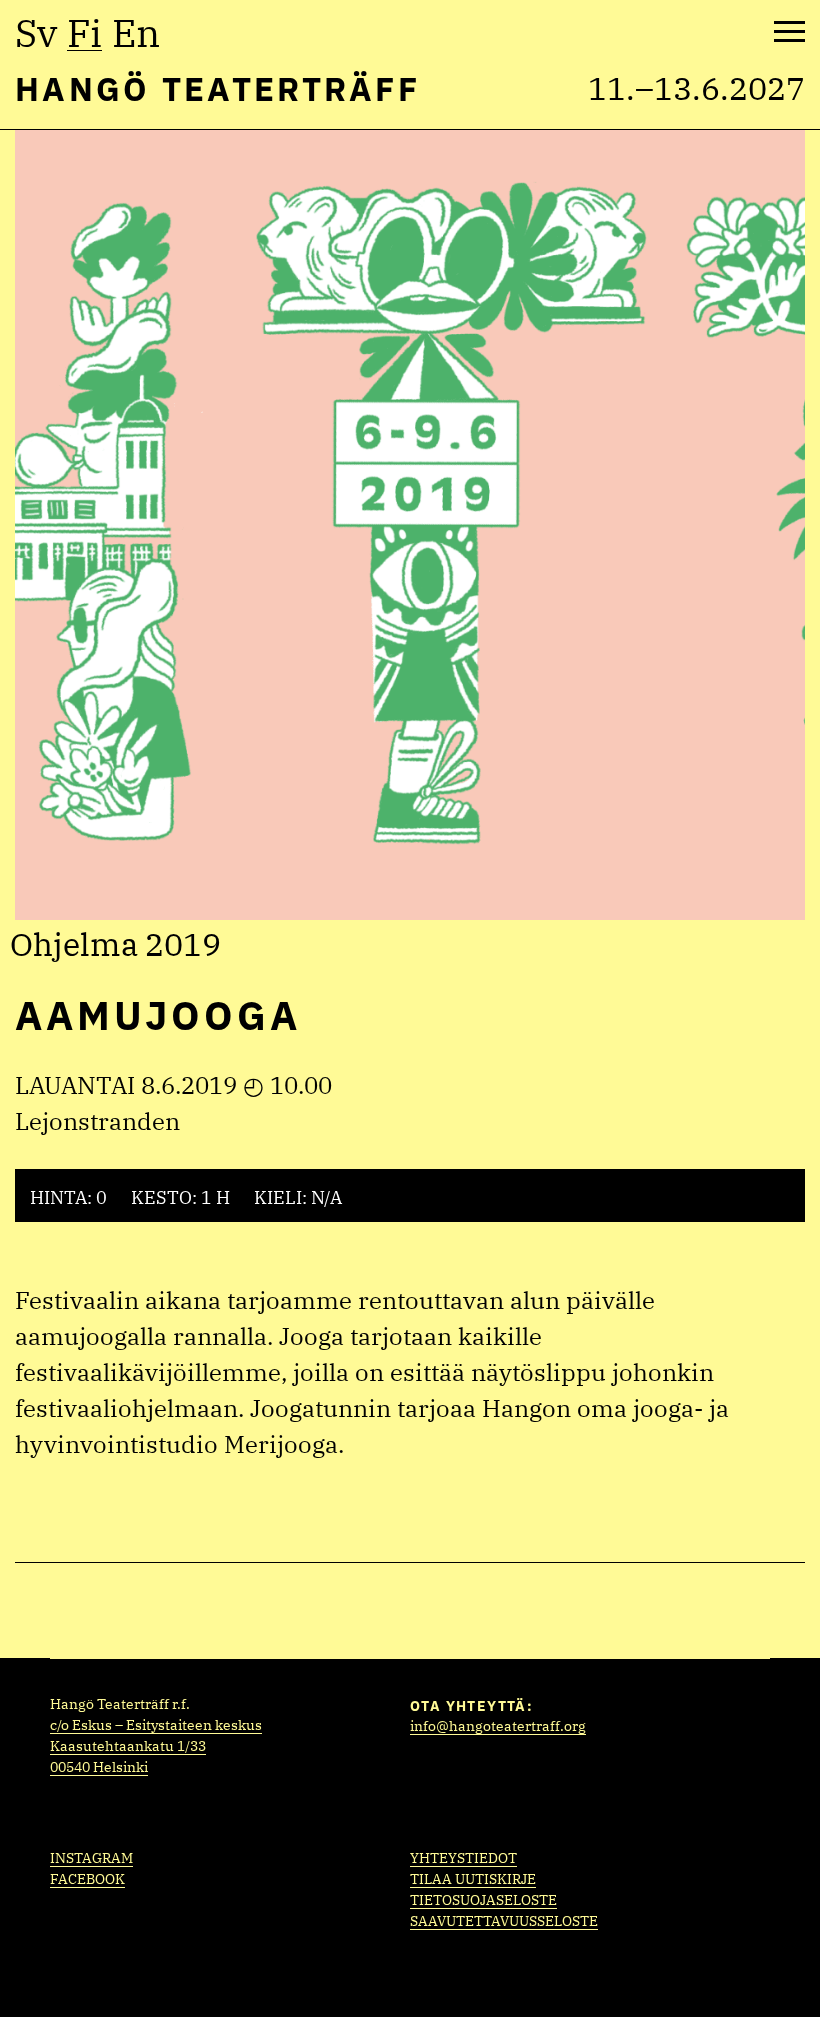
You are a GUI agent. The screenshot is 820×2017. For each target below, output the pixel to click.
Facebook (87, 1879)
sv (36, 33)
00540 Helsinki (99, 1767)
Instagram (91, 1858)
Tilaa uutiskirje (473, 1879)
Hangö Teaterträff (217, 88)
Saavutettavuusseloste (504, 1921)
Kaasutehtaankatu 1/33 (128, 1746)
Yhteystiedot (463, 1858)
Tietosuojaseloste (483, 1900)
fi (84, 33)
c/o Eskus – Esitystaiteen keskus (156, 1725)
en (136, 33)
